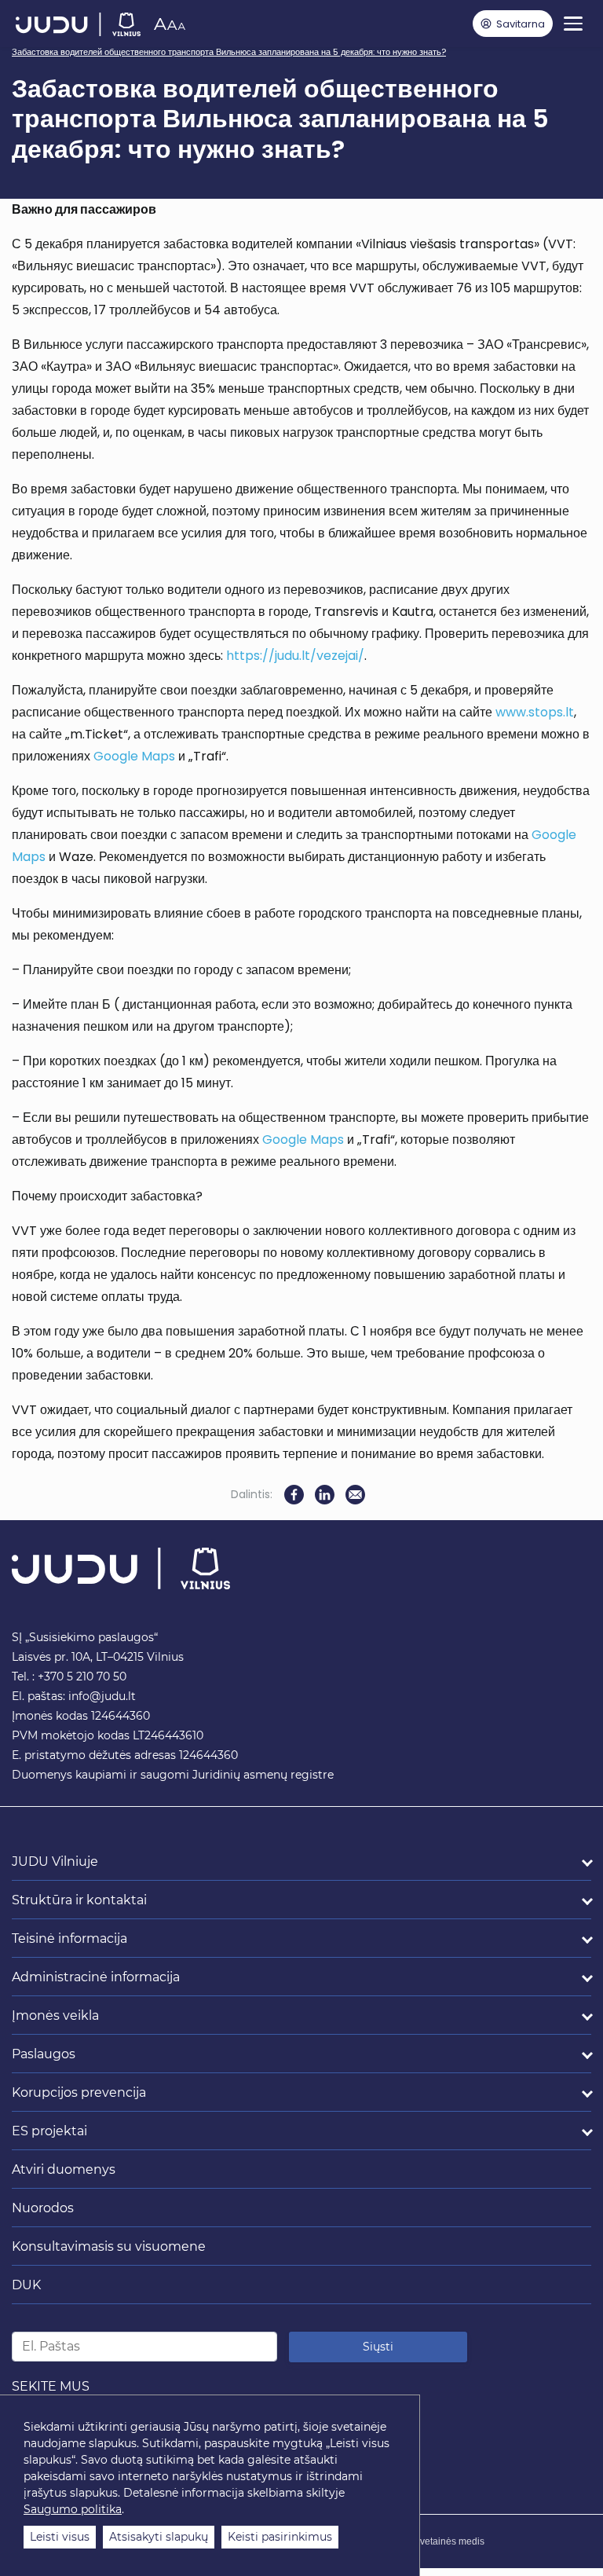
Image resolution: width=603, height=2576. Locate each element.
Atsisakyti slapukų (159, 2537)
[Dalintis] (355, 1495)
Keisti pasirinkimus (280, 2537)
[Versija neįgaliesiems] (169, 24)
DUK (26, 2285)
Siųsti (378, 2347)
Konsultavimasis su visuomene (109, 2246)
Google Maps (134, 756)
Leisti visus (60, 2537)
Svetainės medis (449, 2541)
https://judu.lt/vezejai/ (295, 656)
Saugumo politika (73, 2509)
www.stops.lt (535, 712)
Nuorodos (43, 2208)
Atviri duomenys (64, 2169)
